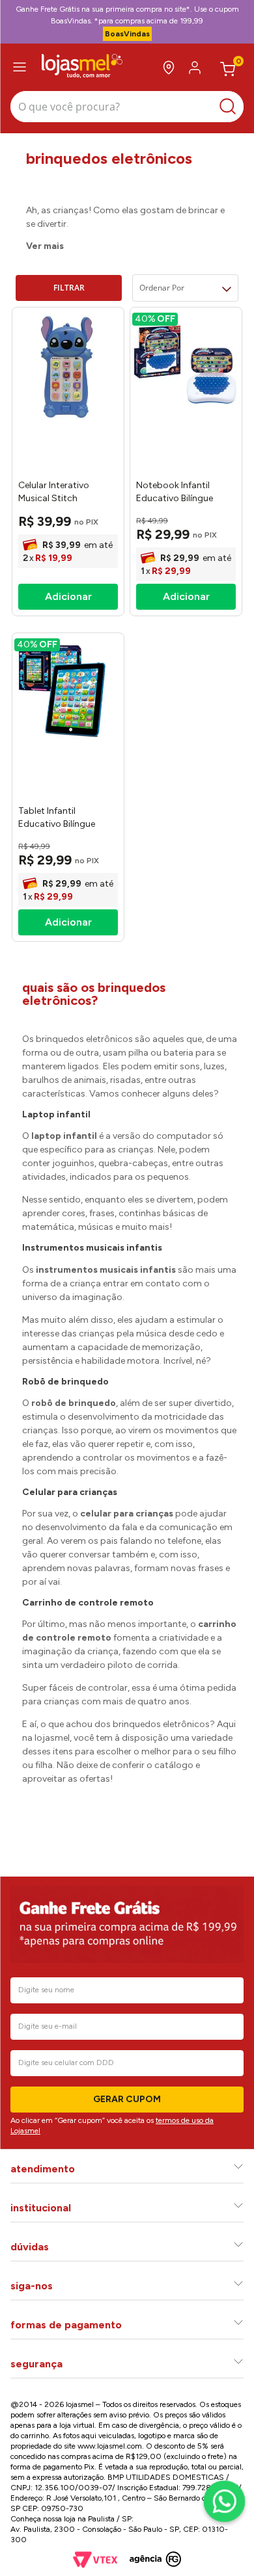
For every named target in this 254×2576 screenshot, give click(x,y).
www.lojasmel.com (110, 2446)
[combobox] (127, 108)
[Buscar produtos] (231, 107)
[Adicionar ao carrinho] (68, 597)
